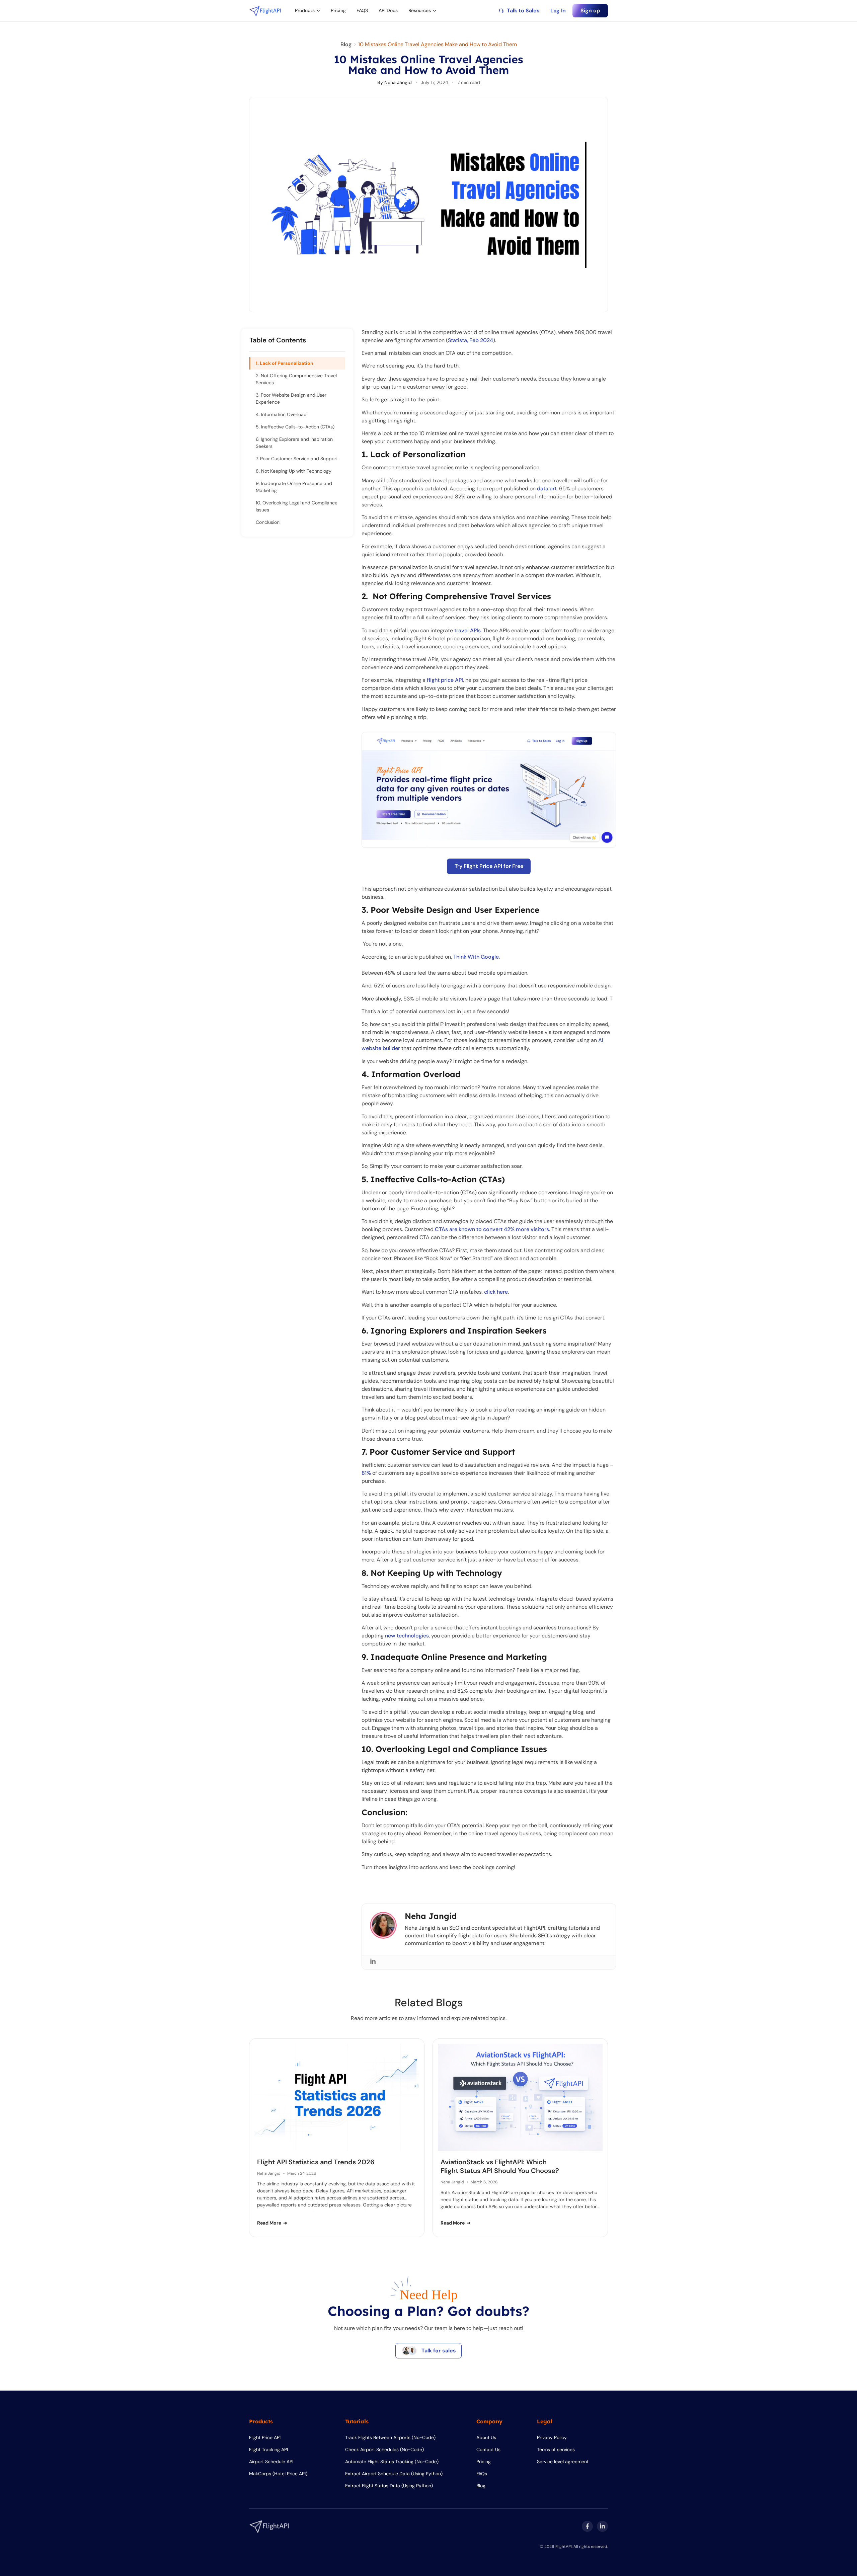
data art (547, 489)
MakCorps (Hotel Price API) (278, 2474)
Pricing (338, 10)
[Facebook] (587, 2526)
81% (366, 1473)
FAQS (362, 10)
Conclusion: (268, 522)
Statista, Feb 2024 (471, 340)
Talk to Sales (523, 11)
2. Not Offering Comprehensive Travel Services (296, 379)
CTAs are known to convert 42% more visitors (492, 1229)
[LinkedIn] (602, 2526)
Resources (420, 10)
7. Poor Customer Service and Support (297, 459)
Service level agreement (563, 2462)
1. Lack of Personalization (285, 363)
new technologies (407, 1636)
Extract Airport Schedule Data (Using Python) (394, 2474)
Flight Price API (265, 2437)
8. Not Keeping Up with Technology (294, 471)
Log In (558, 11)
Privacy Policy (552, 2437)
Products (305, 10)
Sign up (590, 11)
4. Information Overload (281, 414)
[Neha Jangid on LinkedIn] (373, 1961)
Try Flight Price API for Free (489, 866)
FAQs (482, 2474)
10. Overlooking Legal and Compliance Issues (297, 506)
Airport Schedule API (271, 2462)
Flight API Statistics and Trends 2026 (316, 2162)
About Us (486, 2437)
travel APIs (468, 630)
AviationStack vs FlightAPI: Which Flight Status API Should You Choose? (500, 2166)
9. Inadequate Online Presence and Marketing (294, 487)
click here (496, 1292)
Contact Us (488, 2449)
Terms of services (556, 2449)
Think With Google (475, 957)
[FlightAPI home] (265, 11)
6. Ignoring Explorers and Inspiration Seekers (294, 443)
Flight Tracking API (268, 2449)
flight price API (445, 680)
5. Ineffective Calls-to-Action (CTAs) (295, 427)
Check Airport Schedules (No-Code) (384, 2449)
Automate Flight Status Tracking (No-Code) (392, 2462)
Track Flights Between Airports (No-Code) (390, 2437)
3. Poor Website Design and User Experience (291, 398)
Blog (346, 44)
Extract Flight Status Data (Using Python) (389, 2486)
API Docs (388, 10)
